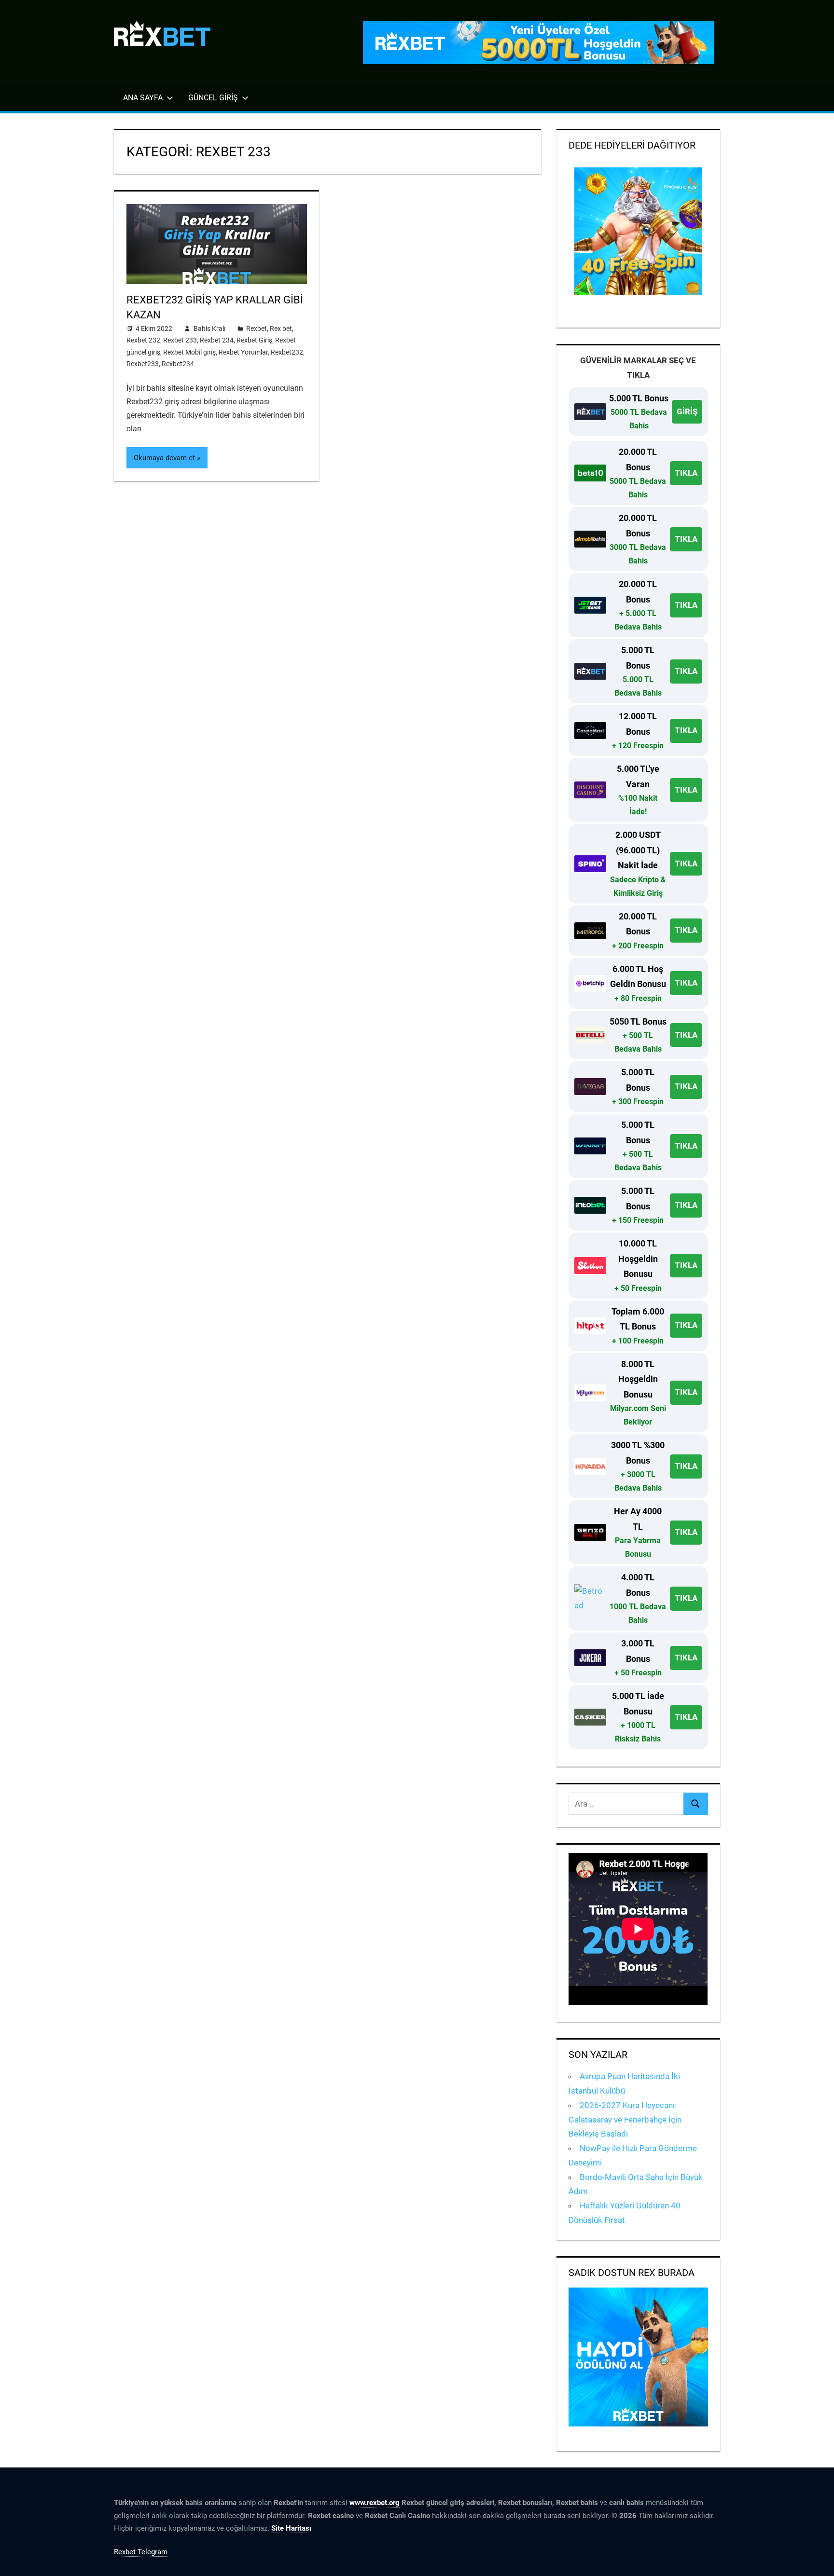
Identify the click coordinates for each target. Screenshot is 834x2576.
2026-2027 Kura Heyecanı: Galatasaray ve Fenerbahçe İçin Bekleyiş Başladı (625, 2120)
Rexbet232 (287, 352)
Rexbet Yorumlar (243, 352)
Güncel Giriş (213, 98)
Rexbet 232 (143, 340)
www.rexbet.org (375, 2503)
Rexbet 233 (180, 340)
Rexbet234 (178, 364)
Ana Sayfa (143, 98)
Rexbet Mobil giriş (189, 352)
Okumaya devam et (164, 458)
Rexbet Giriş (254, 340)
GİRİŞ (687, 411)
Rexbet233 (143, 364)
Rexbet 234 (217, 340)
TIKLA (686, 473)
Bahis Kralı (209, 329)
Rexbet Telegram (141, 2552)
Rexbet (257, 329)
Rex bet (281, 329)
